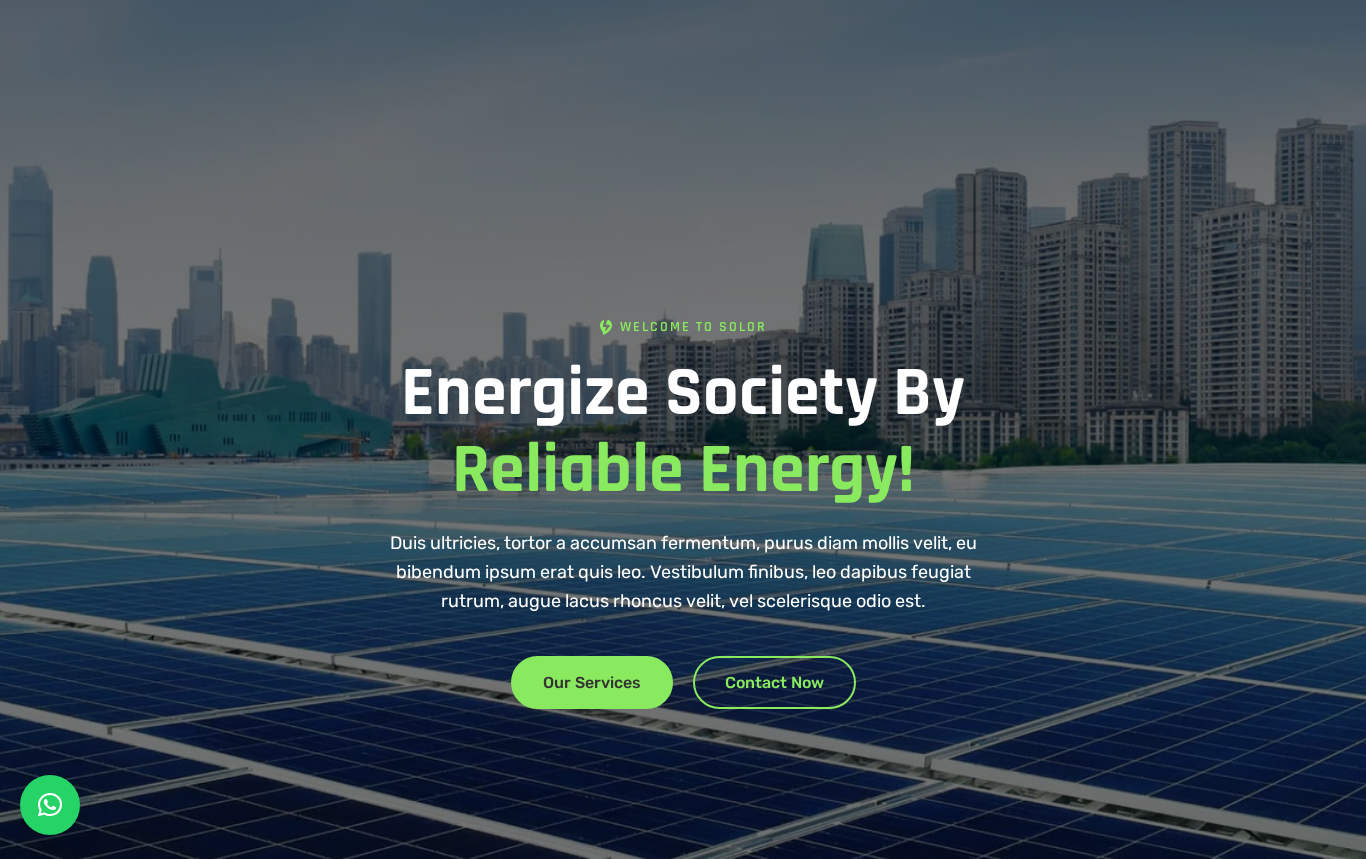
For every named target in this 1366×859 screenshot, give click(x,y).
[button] (50, 805)
